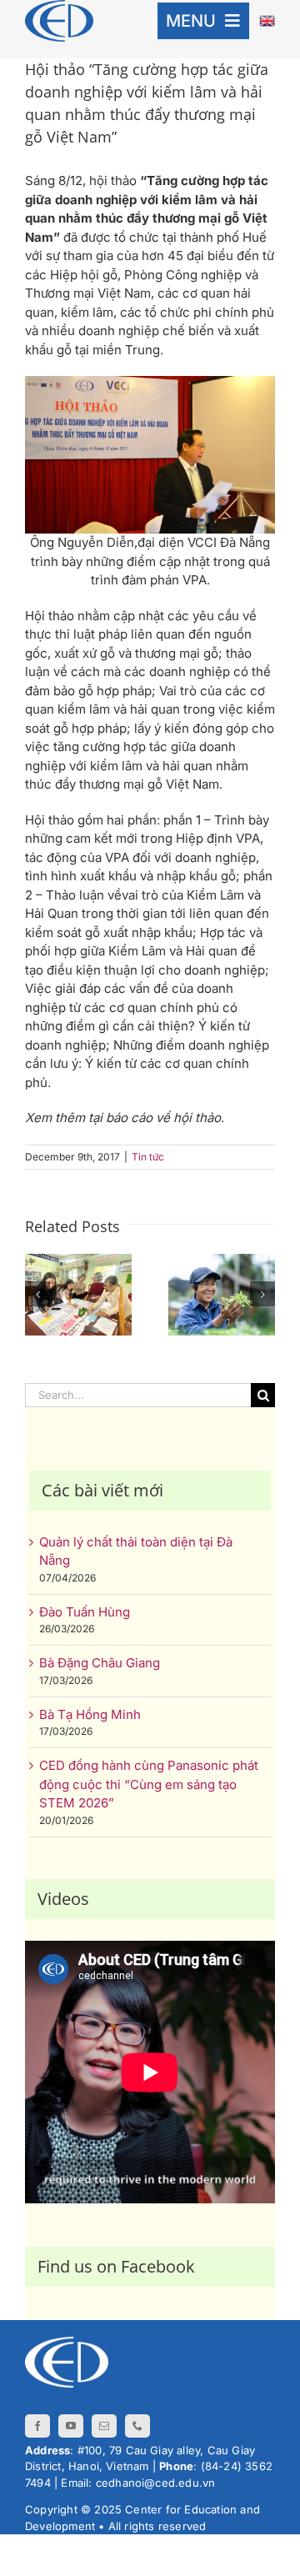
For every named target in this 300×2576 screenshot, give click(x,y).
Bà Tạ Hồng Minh (90, 1714)
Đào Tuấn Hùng (85, 1612)
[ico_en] (267, 21)
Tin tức (148, 1157)
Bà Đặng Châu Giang (100, 1663)
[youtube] (71, 2426)
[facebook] (37, 2426)
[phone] (137, 2426)
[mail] (104, 2426)
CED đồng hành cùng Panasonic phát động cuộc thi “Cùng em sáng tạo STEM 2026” (149, 1784)
